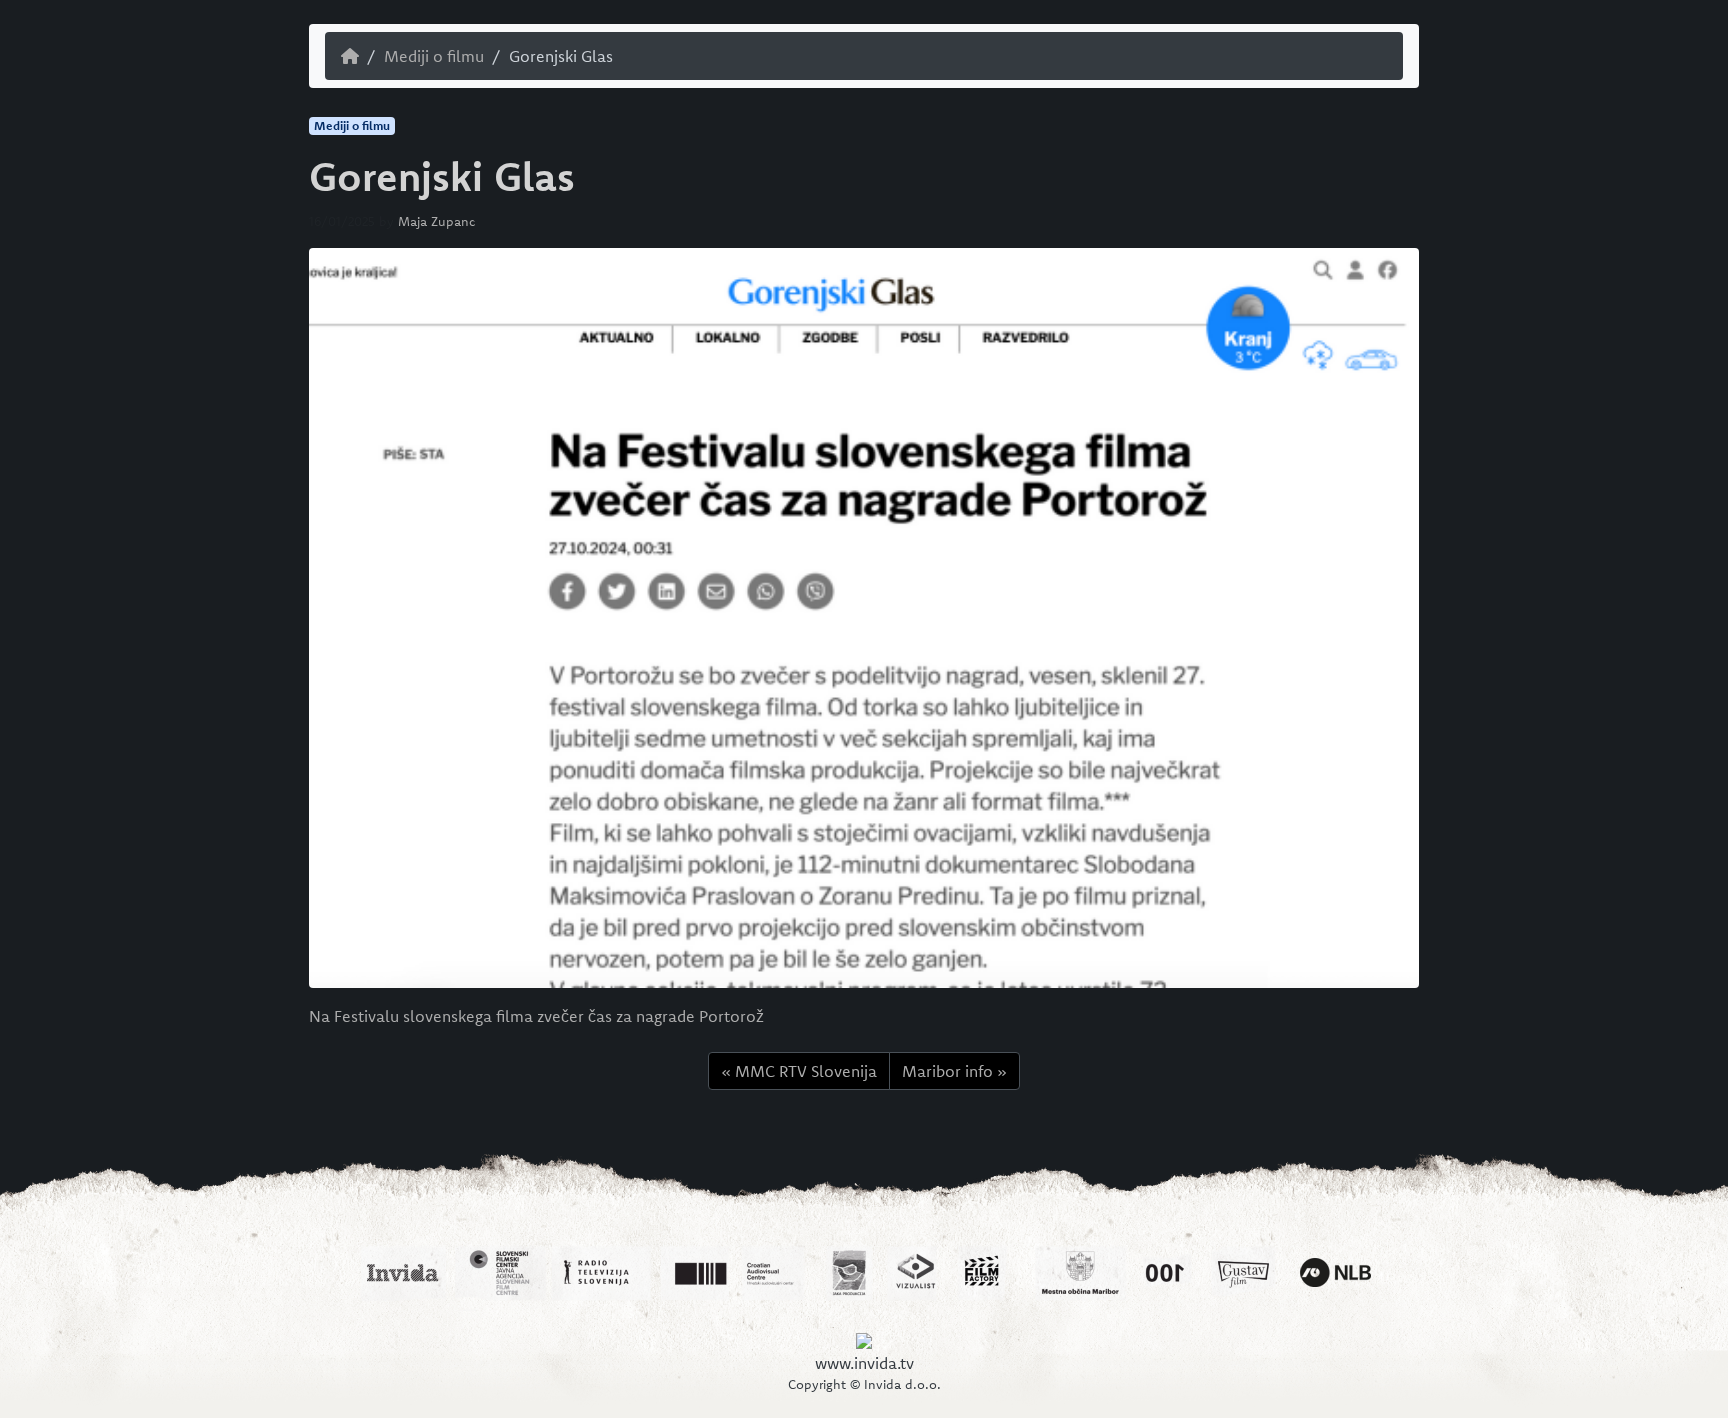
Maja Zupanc (436, 221)
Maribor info (947, 1071)
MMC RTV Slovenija (806, 1071)
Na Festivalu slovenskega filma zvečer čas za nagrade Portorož (536, 1016)
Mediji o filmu (434, 56)
